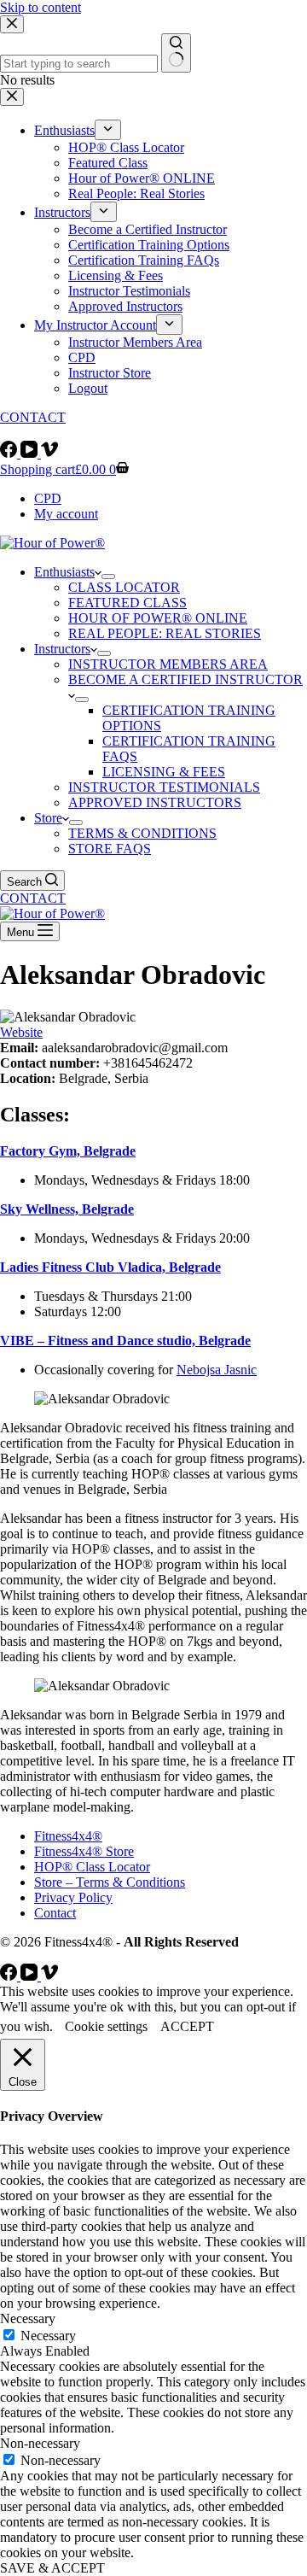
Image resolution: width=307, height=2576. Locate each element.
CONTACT (33, 898)
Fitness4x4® (68, 1836)
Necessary (48, 2336)
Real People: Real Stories (165, 633)
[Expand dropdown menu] (108, 577)
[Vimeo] (49, 453)
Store (48, 818)
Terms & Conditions (142, 833)
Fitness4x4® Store (84, 1851)
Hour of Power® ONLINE (158, 618)
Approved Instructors (155, 802)
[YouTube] (31, 453)
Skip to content (41, 7)
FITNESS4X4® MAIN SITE (81, 433)
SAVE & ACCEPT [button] (52, 2568)
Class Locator (124, 587)
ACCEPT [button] (187, 2026)
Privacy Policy (73, 1897)
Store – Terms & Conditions (110, 1882)
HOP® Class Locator (92, 1867)
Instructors (62, 649)
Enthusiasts (64, 572)
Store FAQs (110, 849)
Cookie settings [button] (106, 2026)
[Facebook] (10, 453)
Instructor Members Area (168, 664)
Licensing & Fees (164, 772)
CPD (48, 498)
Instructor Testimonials (164, 787)
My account (66, 514)
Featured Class (127, 603)
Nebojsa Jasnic (217, 1370)
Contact (55, 1913)
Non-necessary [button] (40, 2443)
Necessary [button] (28, 2318)
